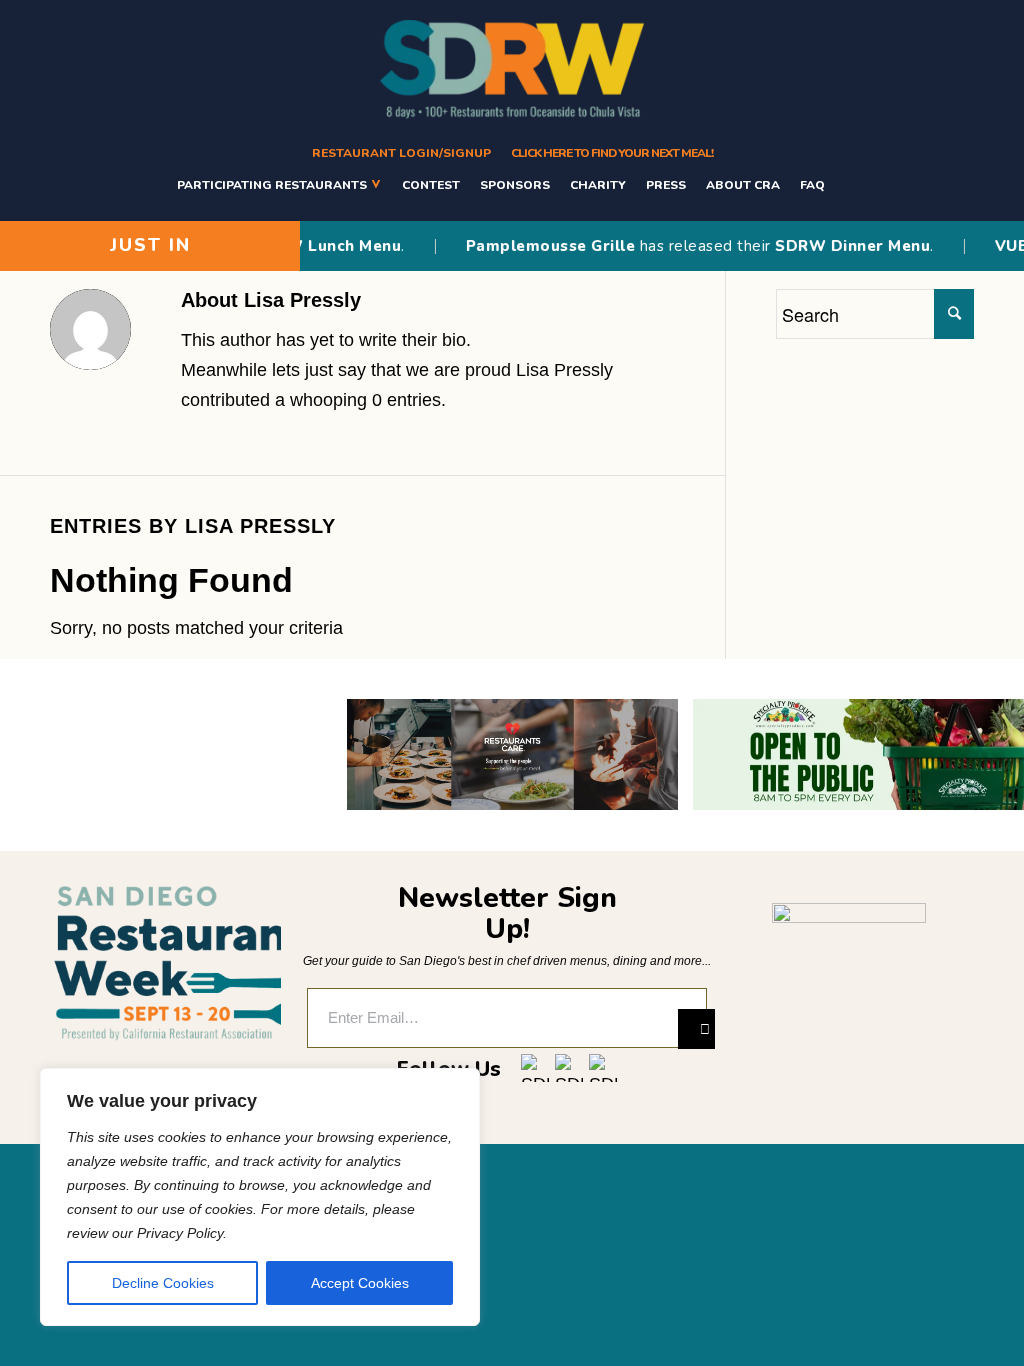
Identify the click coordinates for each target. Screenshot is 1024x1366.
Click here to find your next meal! (612, 153)
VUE (989, 246)
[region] (260, 1197)
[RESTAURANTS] (846, 184)
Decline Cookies (163, 1283)
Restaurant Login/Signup (401, 153)
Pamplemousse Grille (529, 246)
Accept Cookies (360, 1283)
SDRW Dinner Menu (830, 246)
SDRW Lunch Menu (305, 246)
